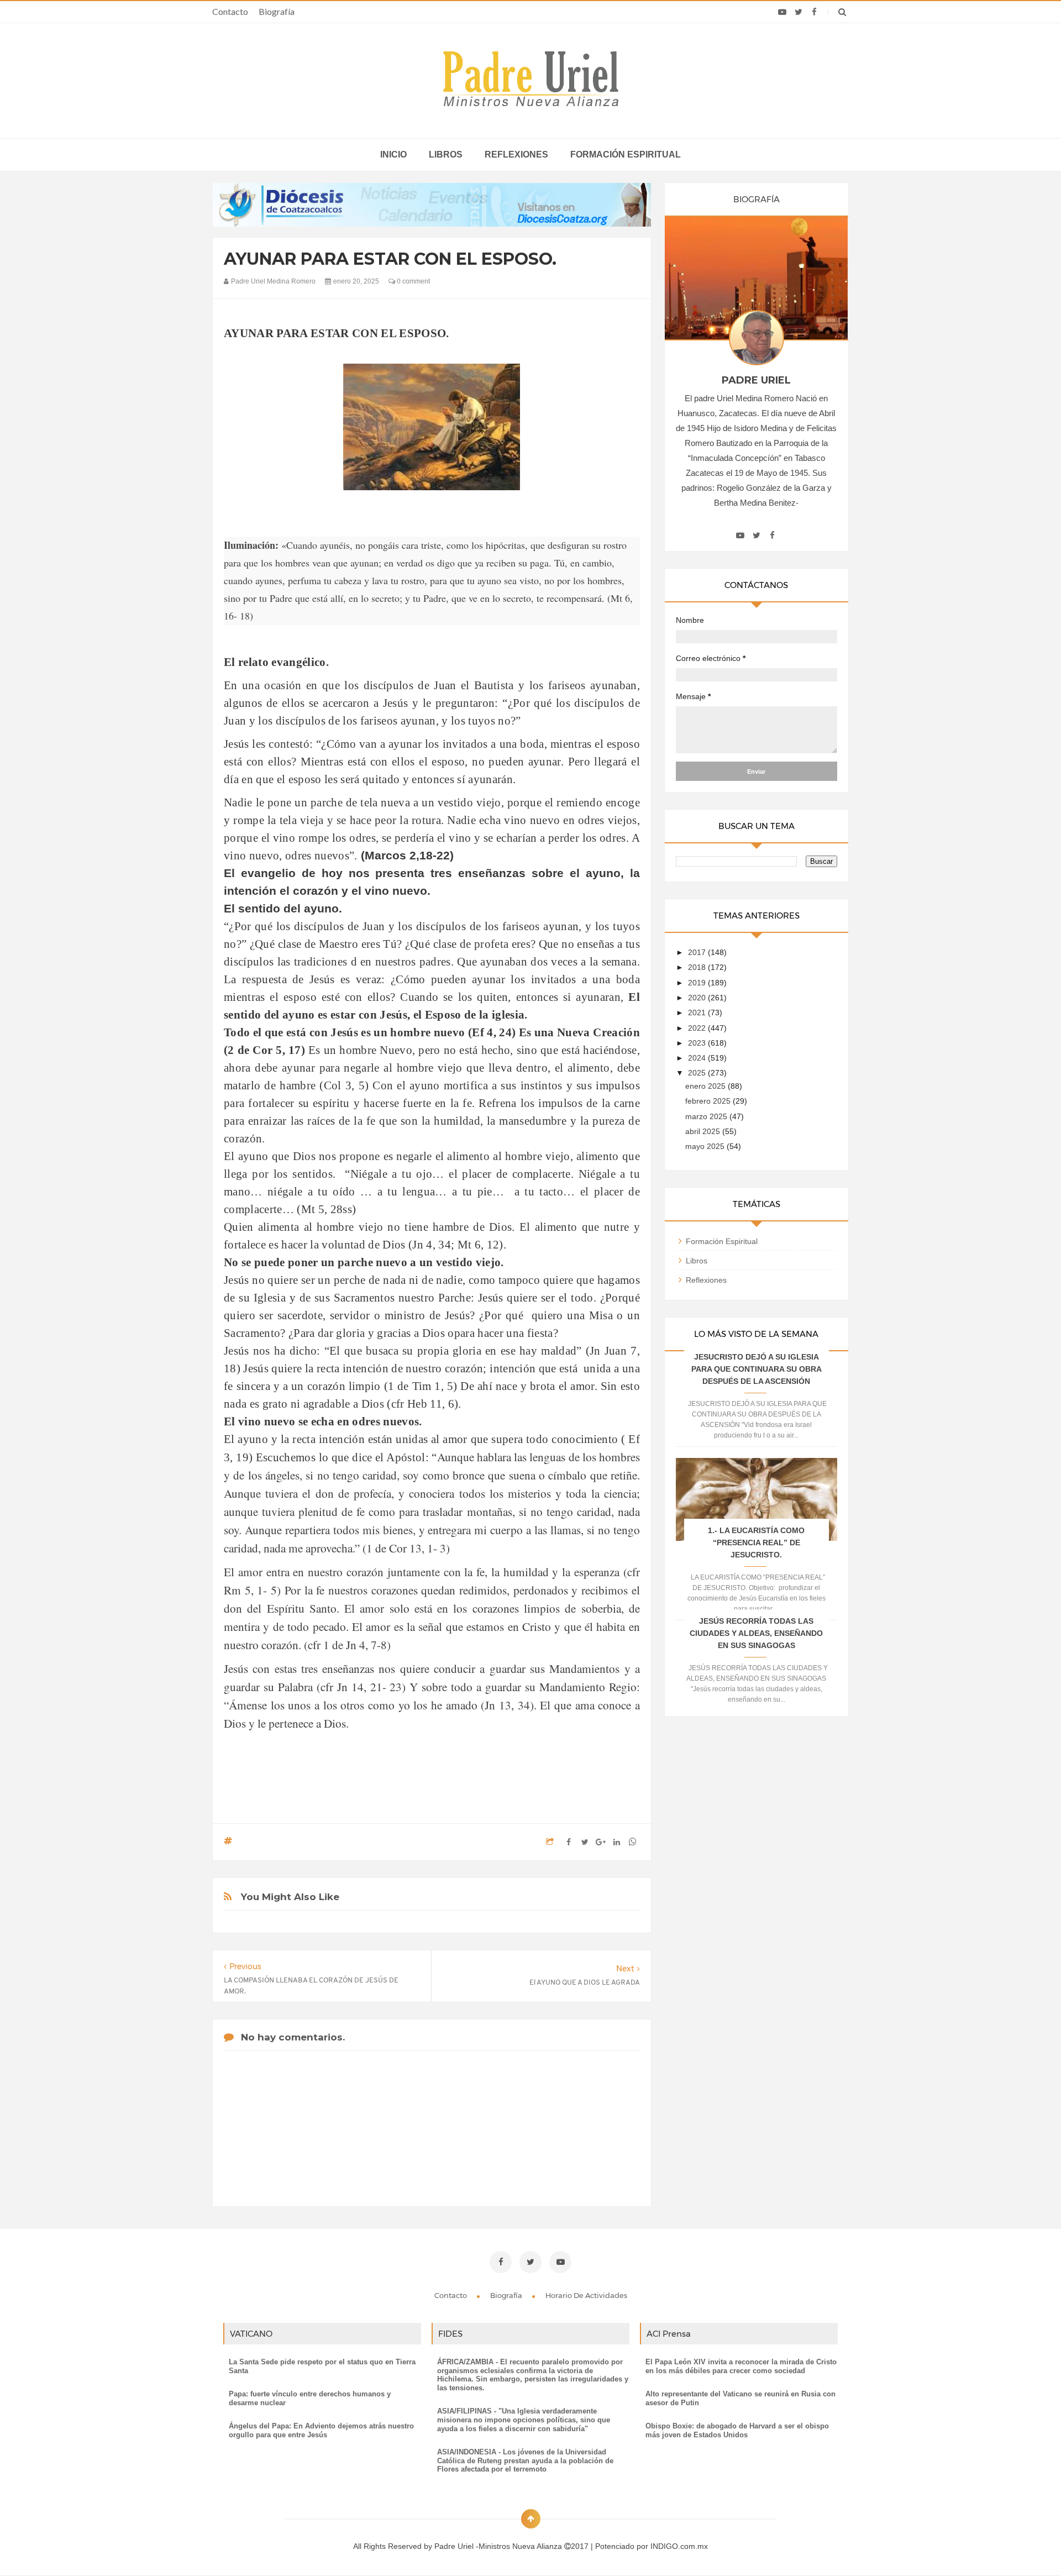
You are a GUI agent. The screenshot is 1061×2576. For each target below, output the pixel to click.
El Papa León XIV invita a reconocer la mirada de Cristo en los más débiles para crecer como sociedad (741, 2366)
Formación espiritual (626, 154)
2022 (698, 1028)
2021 (698, 1012)
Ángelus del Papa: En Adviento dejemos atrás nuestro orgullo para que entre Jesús (321, 2430)
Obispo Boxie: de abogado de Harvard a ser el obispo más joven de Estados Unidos (737, 2430)
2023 (698, 1043)
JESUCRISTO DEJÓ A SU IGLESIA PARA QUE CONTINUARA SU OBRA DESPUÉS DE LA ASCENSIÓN (757, 1369)
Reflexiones (516, 154)
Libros (446, 154)
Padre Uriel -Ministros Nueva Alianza (499, 2546)
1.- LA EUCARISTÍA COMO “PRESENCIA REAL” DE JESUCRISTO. (756, 1543)
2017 (698, 952)
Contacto (230, 11)
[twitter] (798, 12)
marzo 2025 (707, 1116)
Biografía (277, 11)
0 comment (413, 281)
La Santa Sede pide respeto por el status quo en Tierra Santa (322, 2366)
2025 (698, 1073)
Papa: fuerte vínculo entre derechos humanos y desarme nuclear (310, 2398)
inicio (393, 154)
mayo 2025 (706, 1146)
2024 (698, 1058)
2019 (698, 983)
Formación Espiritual (722, 1241)
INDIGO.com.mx (679, 2546)
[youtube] (782, 12)
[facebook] (814, 12)
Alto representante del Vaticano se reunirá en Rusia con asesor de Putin (740, 2398)
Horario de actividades (586, 2295)
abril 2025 (704, 1131)
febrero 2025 (709, 1101)
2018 (698, 967)
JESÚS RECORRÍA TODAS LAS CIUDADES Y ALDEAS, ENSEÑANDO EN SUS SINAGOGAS (756, 1633)
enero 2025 (707, 1086)
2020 (698, 998)
